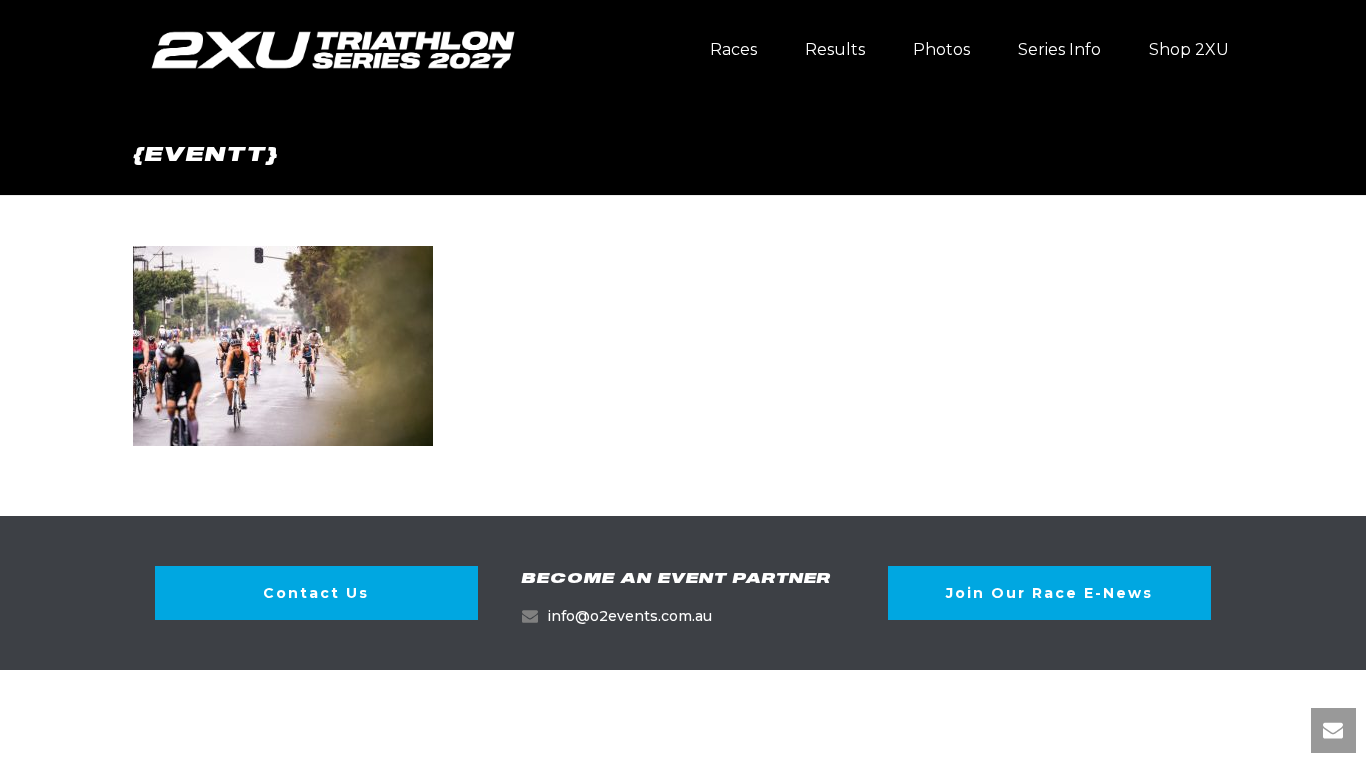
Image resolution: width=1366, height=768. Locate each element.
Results (835, 49)
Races (733, 49)
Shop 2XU (1189, 49)
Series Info (1059, 49)
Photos (941, 49)
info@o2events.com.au (629, 616)
